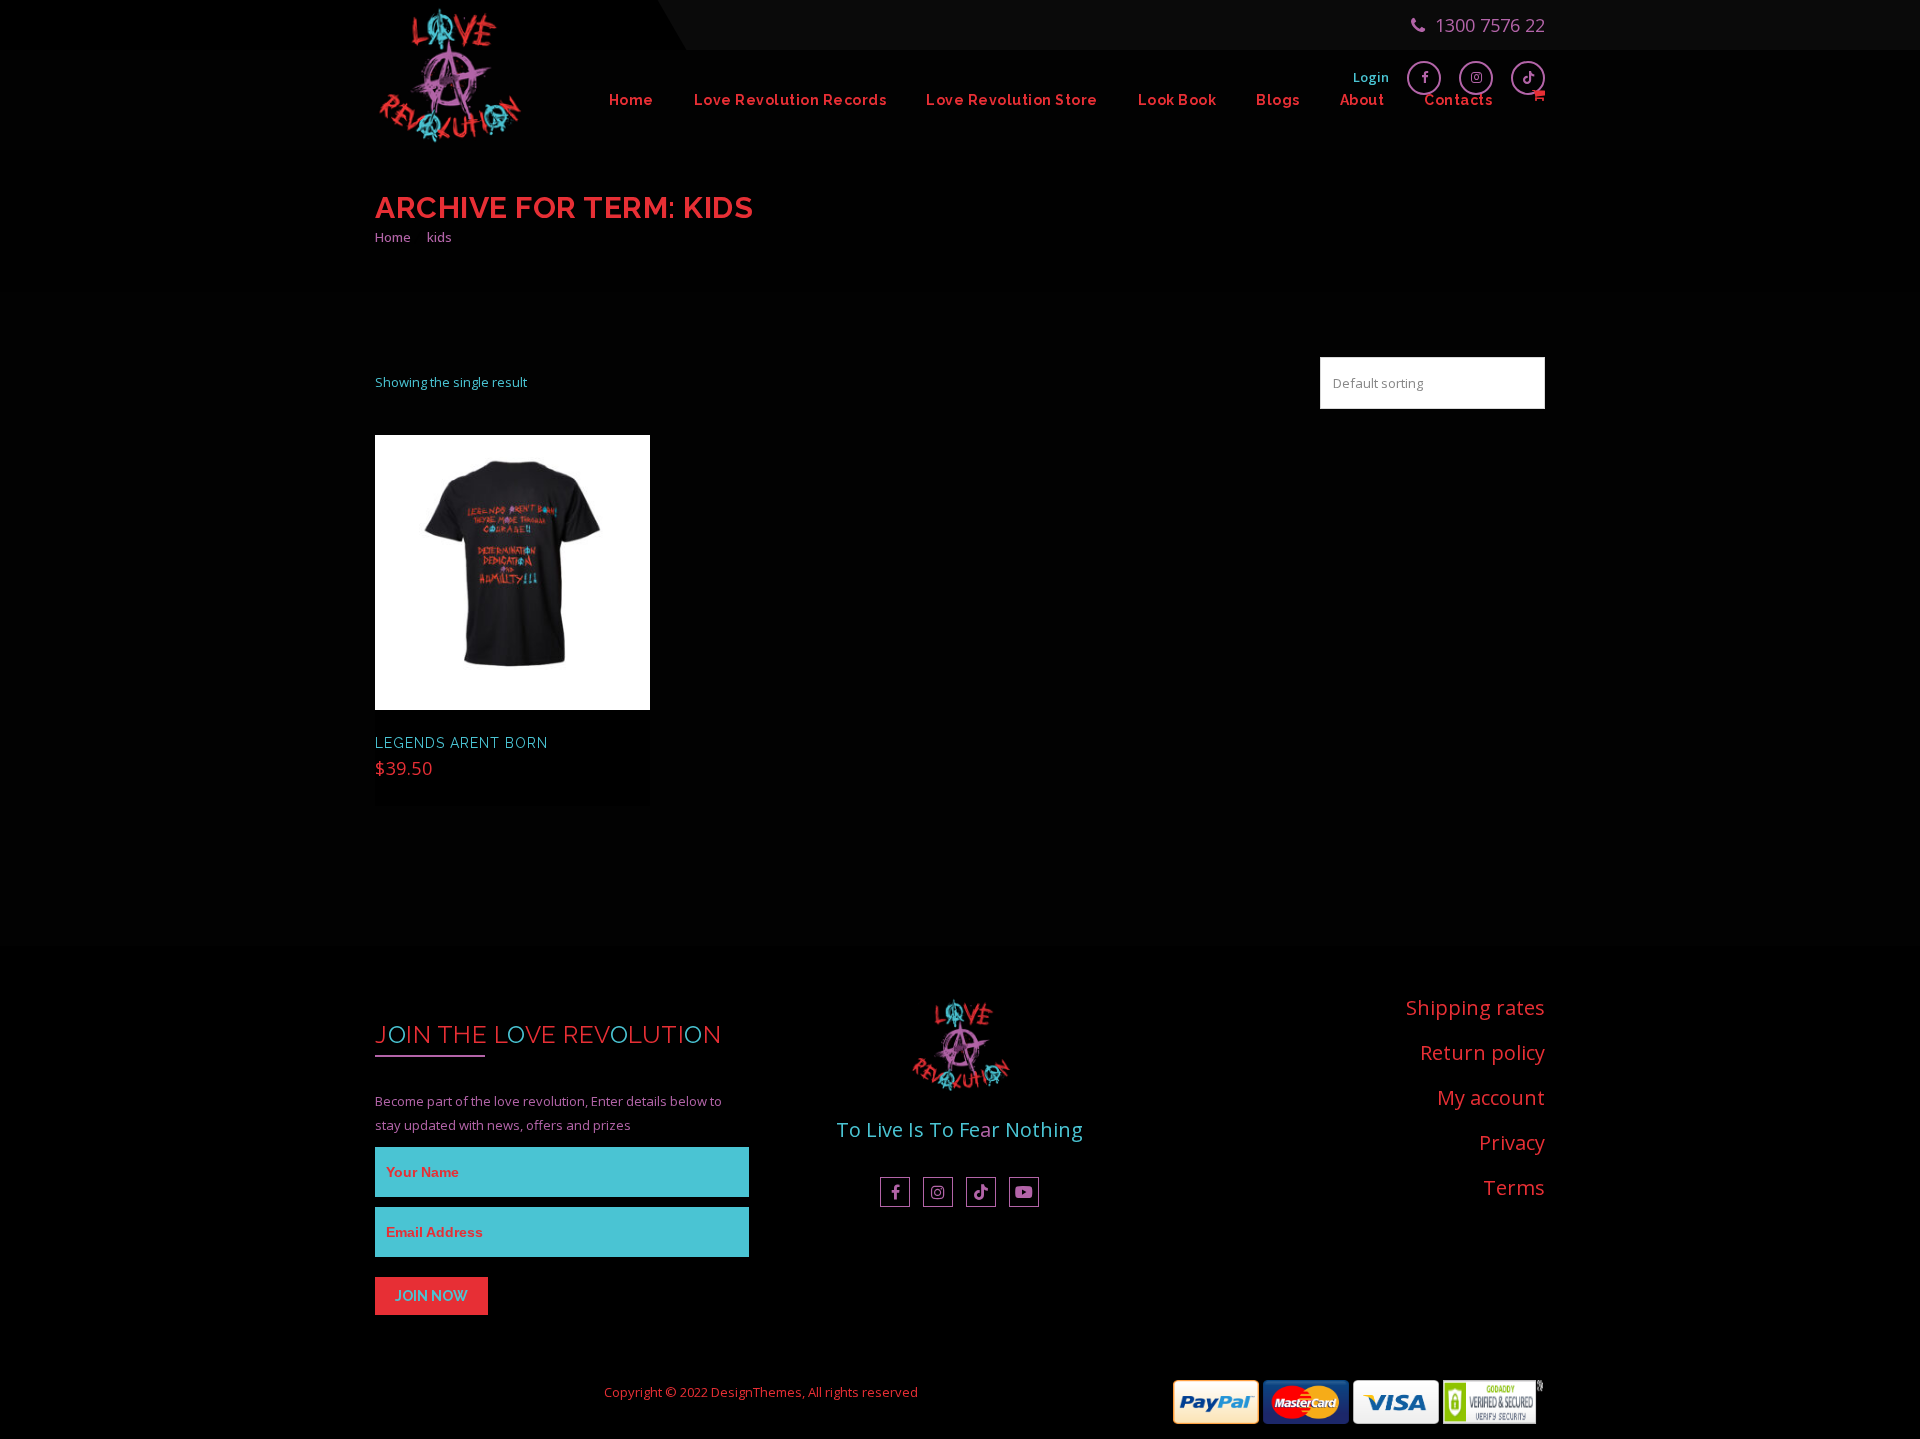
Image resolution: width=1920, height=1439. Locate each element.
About (1362, 100)
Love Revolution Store (1012, 100)
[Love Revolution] (450, 100)
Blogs (1278, 100)
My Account (1491, 1097)
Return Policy (1482, 1052)
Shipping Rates (1475, 1008)
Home (631, 100)
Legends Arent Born (461, 743)
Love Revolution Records (790, 100)
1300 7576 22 (1487, 25)
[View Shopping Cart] (1538, 94)
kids (439, 237)
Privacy (1512, 1142)
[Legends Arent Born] (512, 572)
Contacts (1458, 100)
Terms (1514, 1187)
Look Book (1177, 100)
